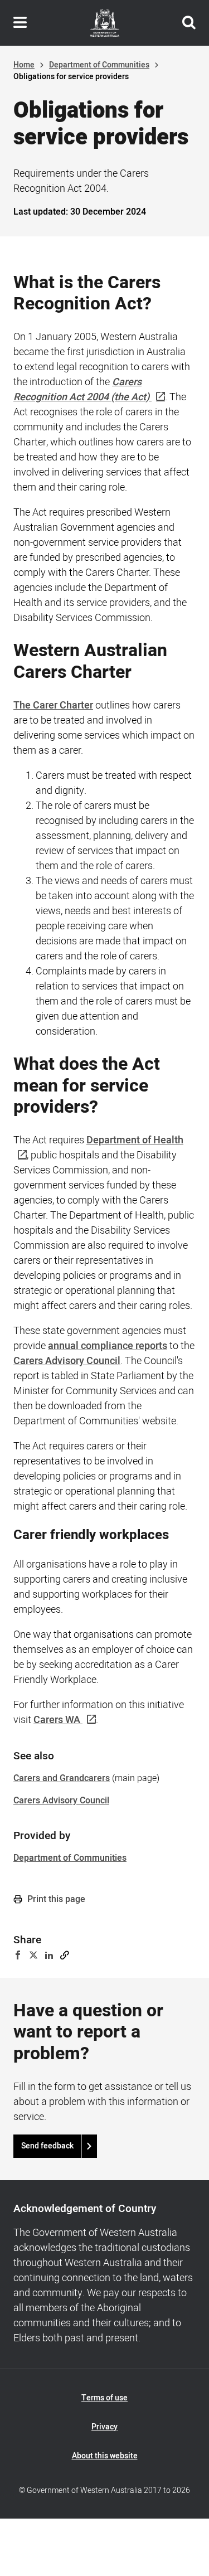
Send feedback (47, 2146)
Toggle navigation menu (20, 23)
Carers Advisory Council (67, 1361)
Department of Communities (99, 65)
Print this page (55, 1899)
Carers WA (57, 1720)
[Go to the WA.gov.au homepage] (105, 23)
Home (24, 65)
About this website (105, 2456)
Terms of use (104, 2398)
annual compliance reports (108, 1346)
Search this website (189, 23)
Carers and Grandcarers (62, 1778)
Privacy (104, 2427)
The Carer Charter (53, 705)
